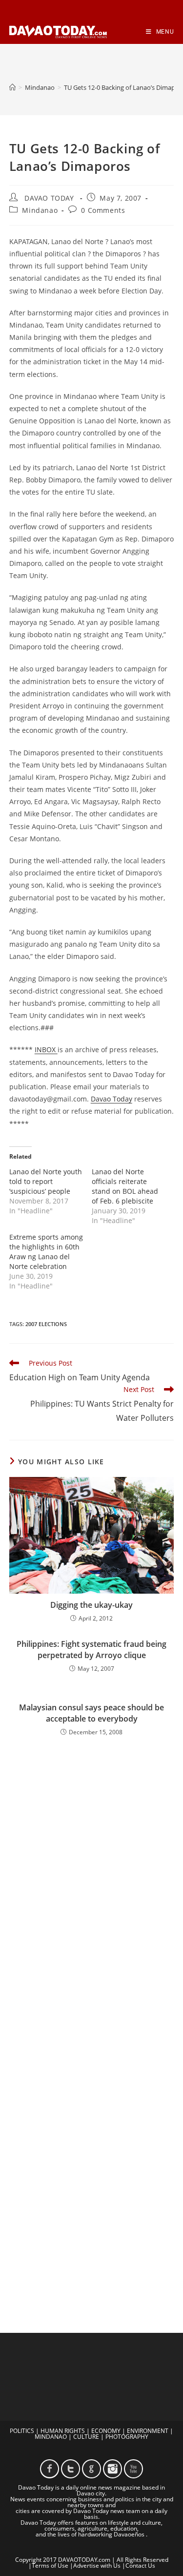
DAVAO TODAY (49, 198)
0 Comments (103, 210)
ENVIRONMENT (148, 2431)
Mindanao (40, 210)
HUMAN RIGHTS (63, 2431)
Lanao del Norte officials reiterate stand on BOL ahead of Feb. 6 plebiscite (125, 1186)
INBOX (46, 1049)
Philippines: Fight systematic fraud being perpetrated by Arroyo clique (91, 1649)
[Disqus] (92, 1885)
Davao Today (112, 1099)
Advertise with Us (97, 2566)
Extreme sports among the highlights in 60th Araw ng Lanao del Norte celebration (46, 1252)
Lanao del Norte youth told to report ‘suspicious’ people (46, 1181)
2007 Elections (46, 1324)
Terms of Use (50, 2566)
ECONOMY (106, 2431)
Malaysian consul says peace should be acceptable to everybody (91, 1713)
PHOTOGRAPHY (127, 2437)
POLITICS (22, 2431)
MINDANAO (51, 2437)
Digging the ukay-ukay (91, 1605)
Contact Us (140, 2566)
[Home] (12, 87)
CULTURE (86, 2437)
